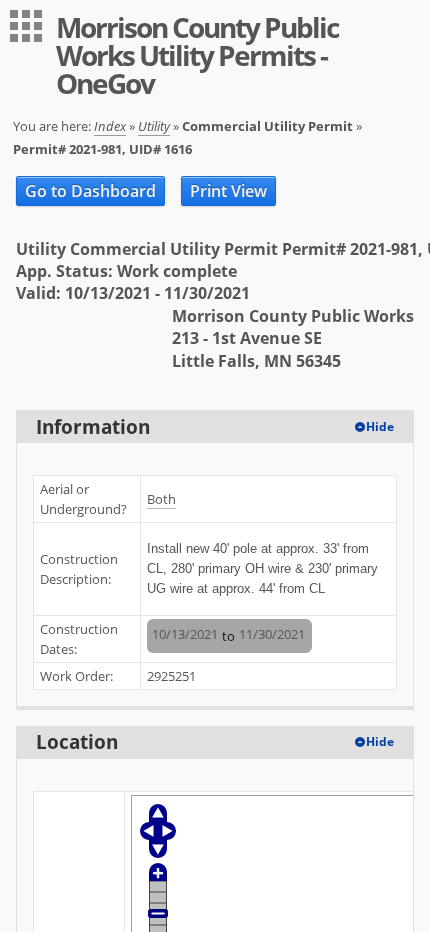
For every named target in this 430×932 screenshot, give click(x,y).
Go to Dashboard (90, 191)
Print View (228, 191)
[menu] (26, 26)
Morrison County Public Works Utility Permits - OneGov (197, 55)
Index (110, 126)
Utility (154, 126)
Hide (380, 426)
